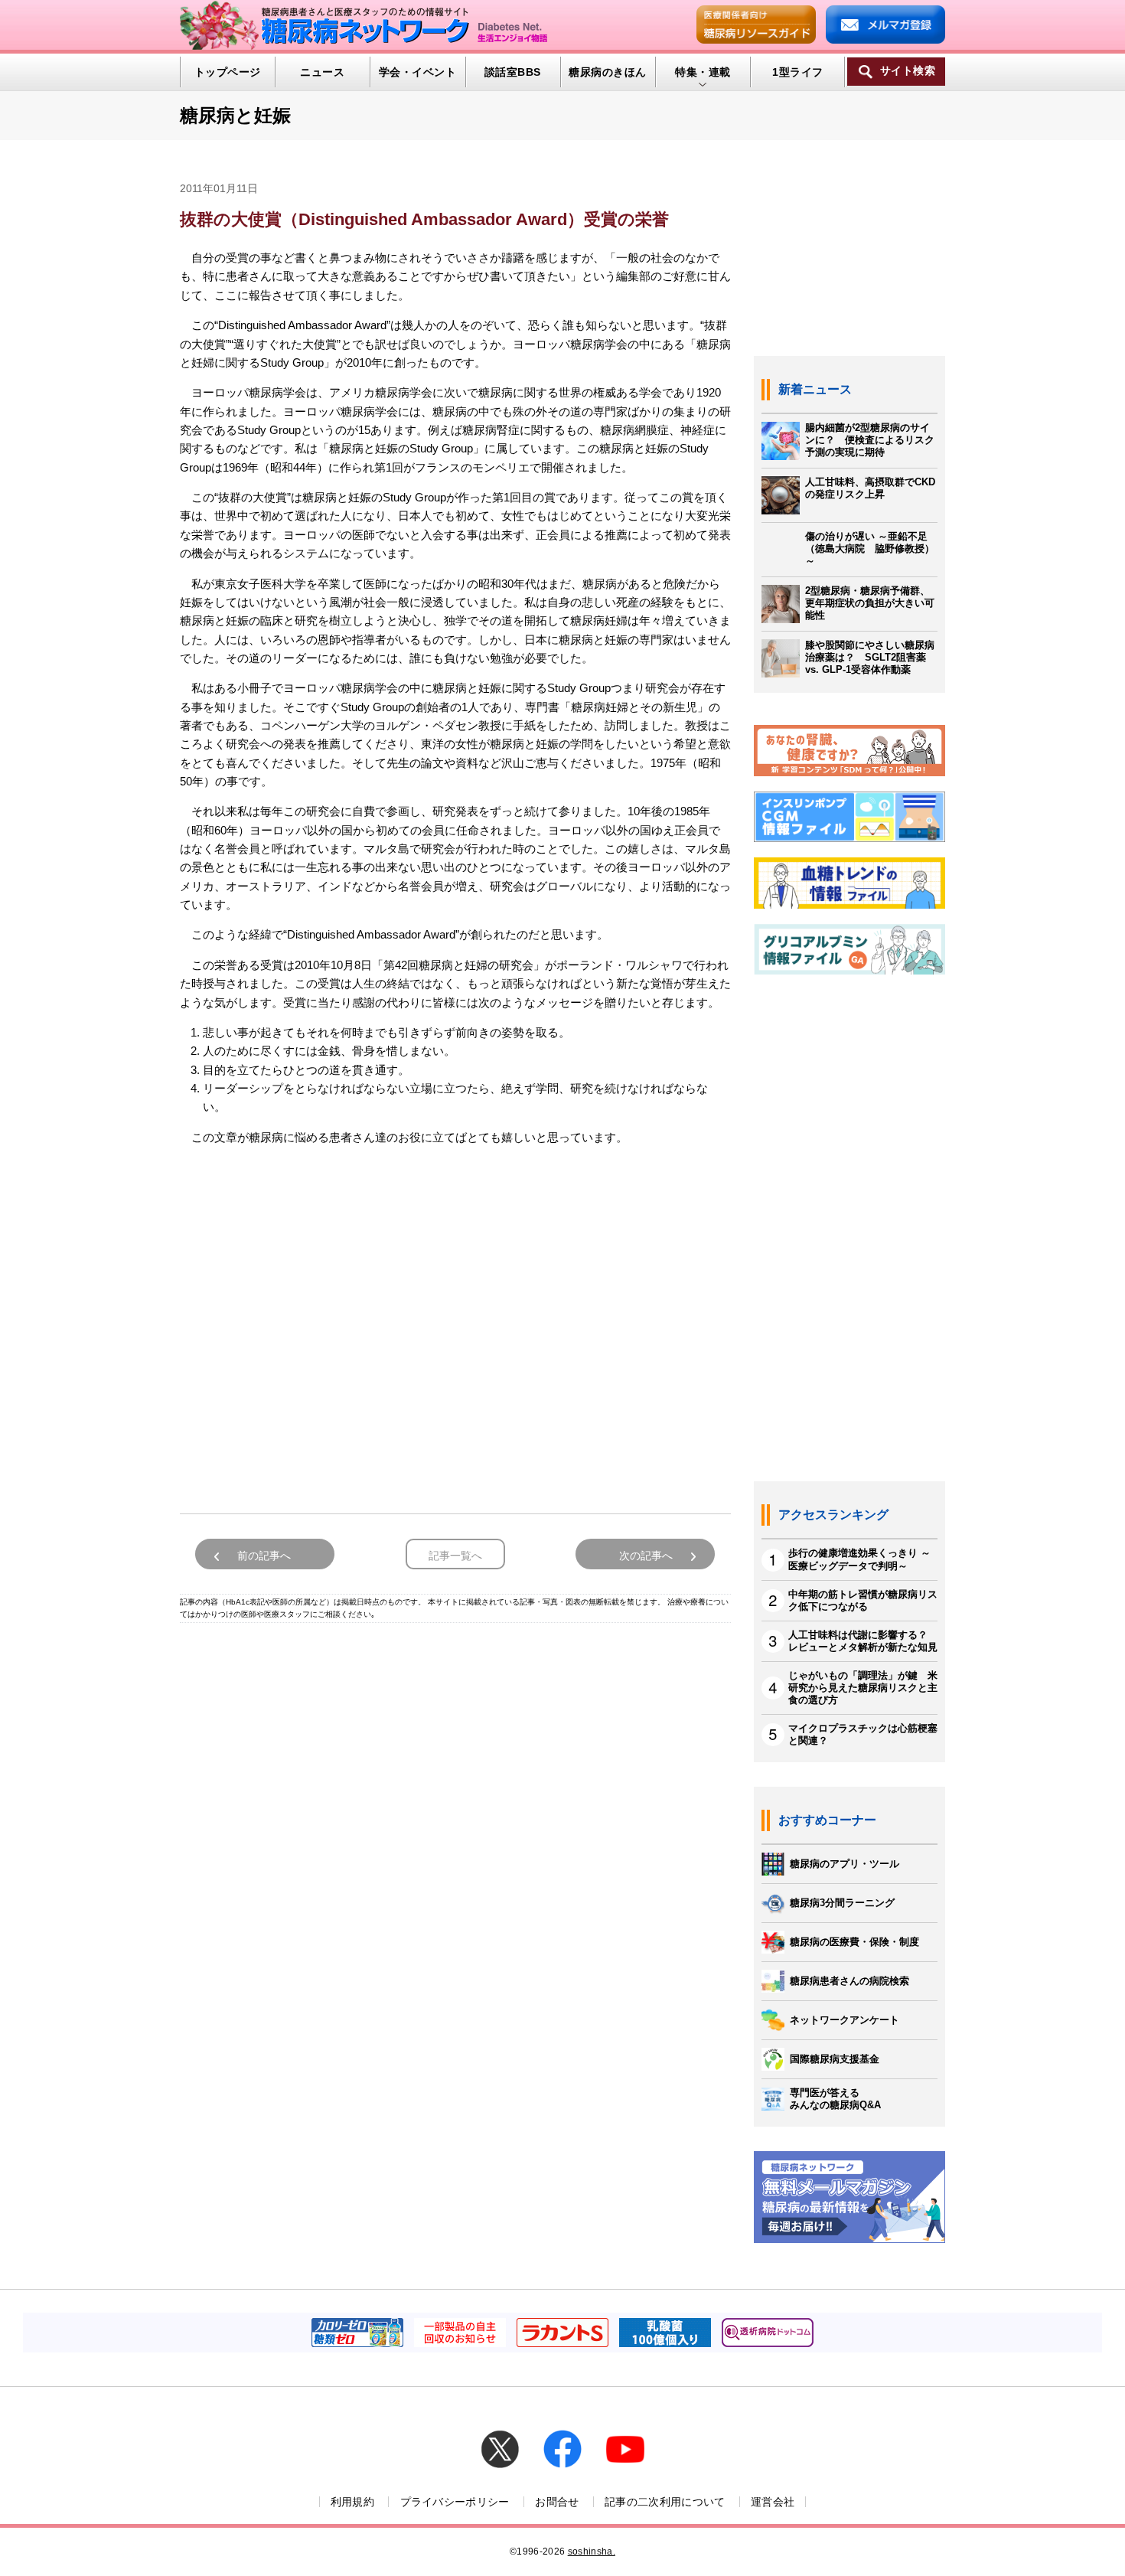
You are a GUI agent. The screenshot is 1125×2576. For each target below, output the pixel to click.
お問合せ (557, 2502)
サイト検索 (908, 71)
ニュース (322, 72)
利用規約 (352, 2502)
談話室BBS (513, 72)
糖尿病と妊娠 (235, 115)
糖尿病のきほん (607, 72)
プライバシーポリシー (455, 2502)
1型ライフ (797, 72)
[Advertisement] (455, 1324)
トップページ (228, 72)
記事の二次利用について (665, 2502)
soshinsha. (592, 2552)
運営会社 (773, 2502)
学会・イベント (417, 72)
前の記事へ (264, 1556)
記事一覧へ (455, 1556)
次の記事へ (646, 1556)
